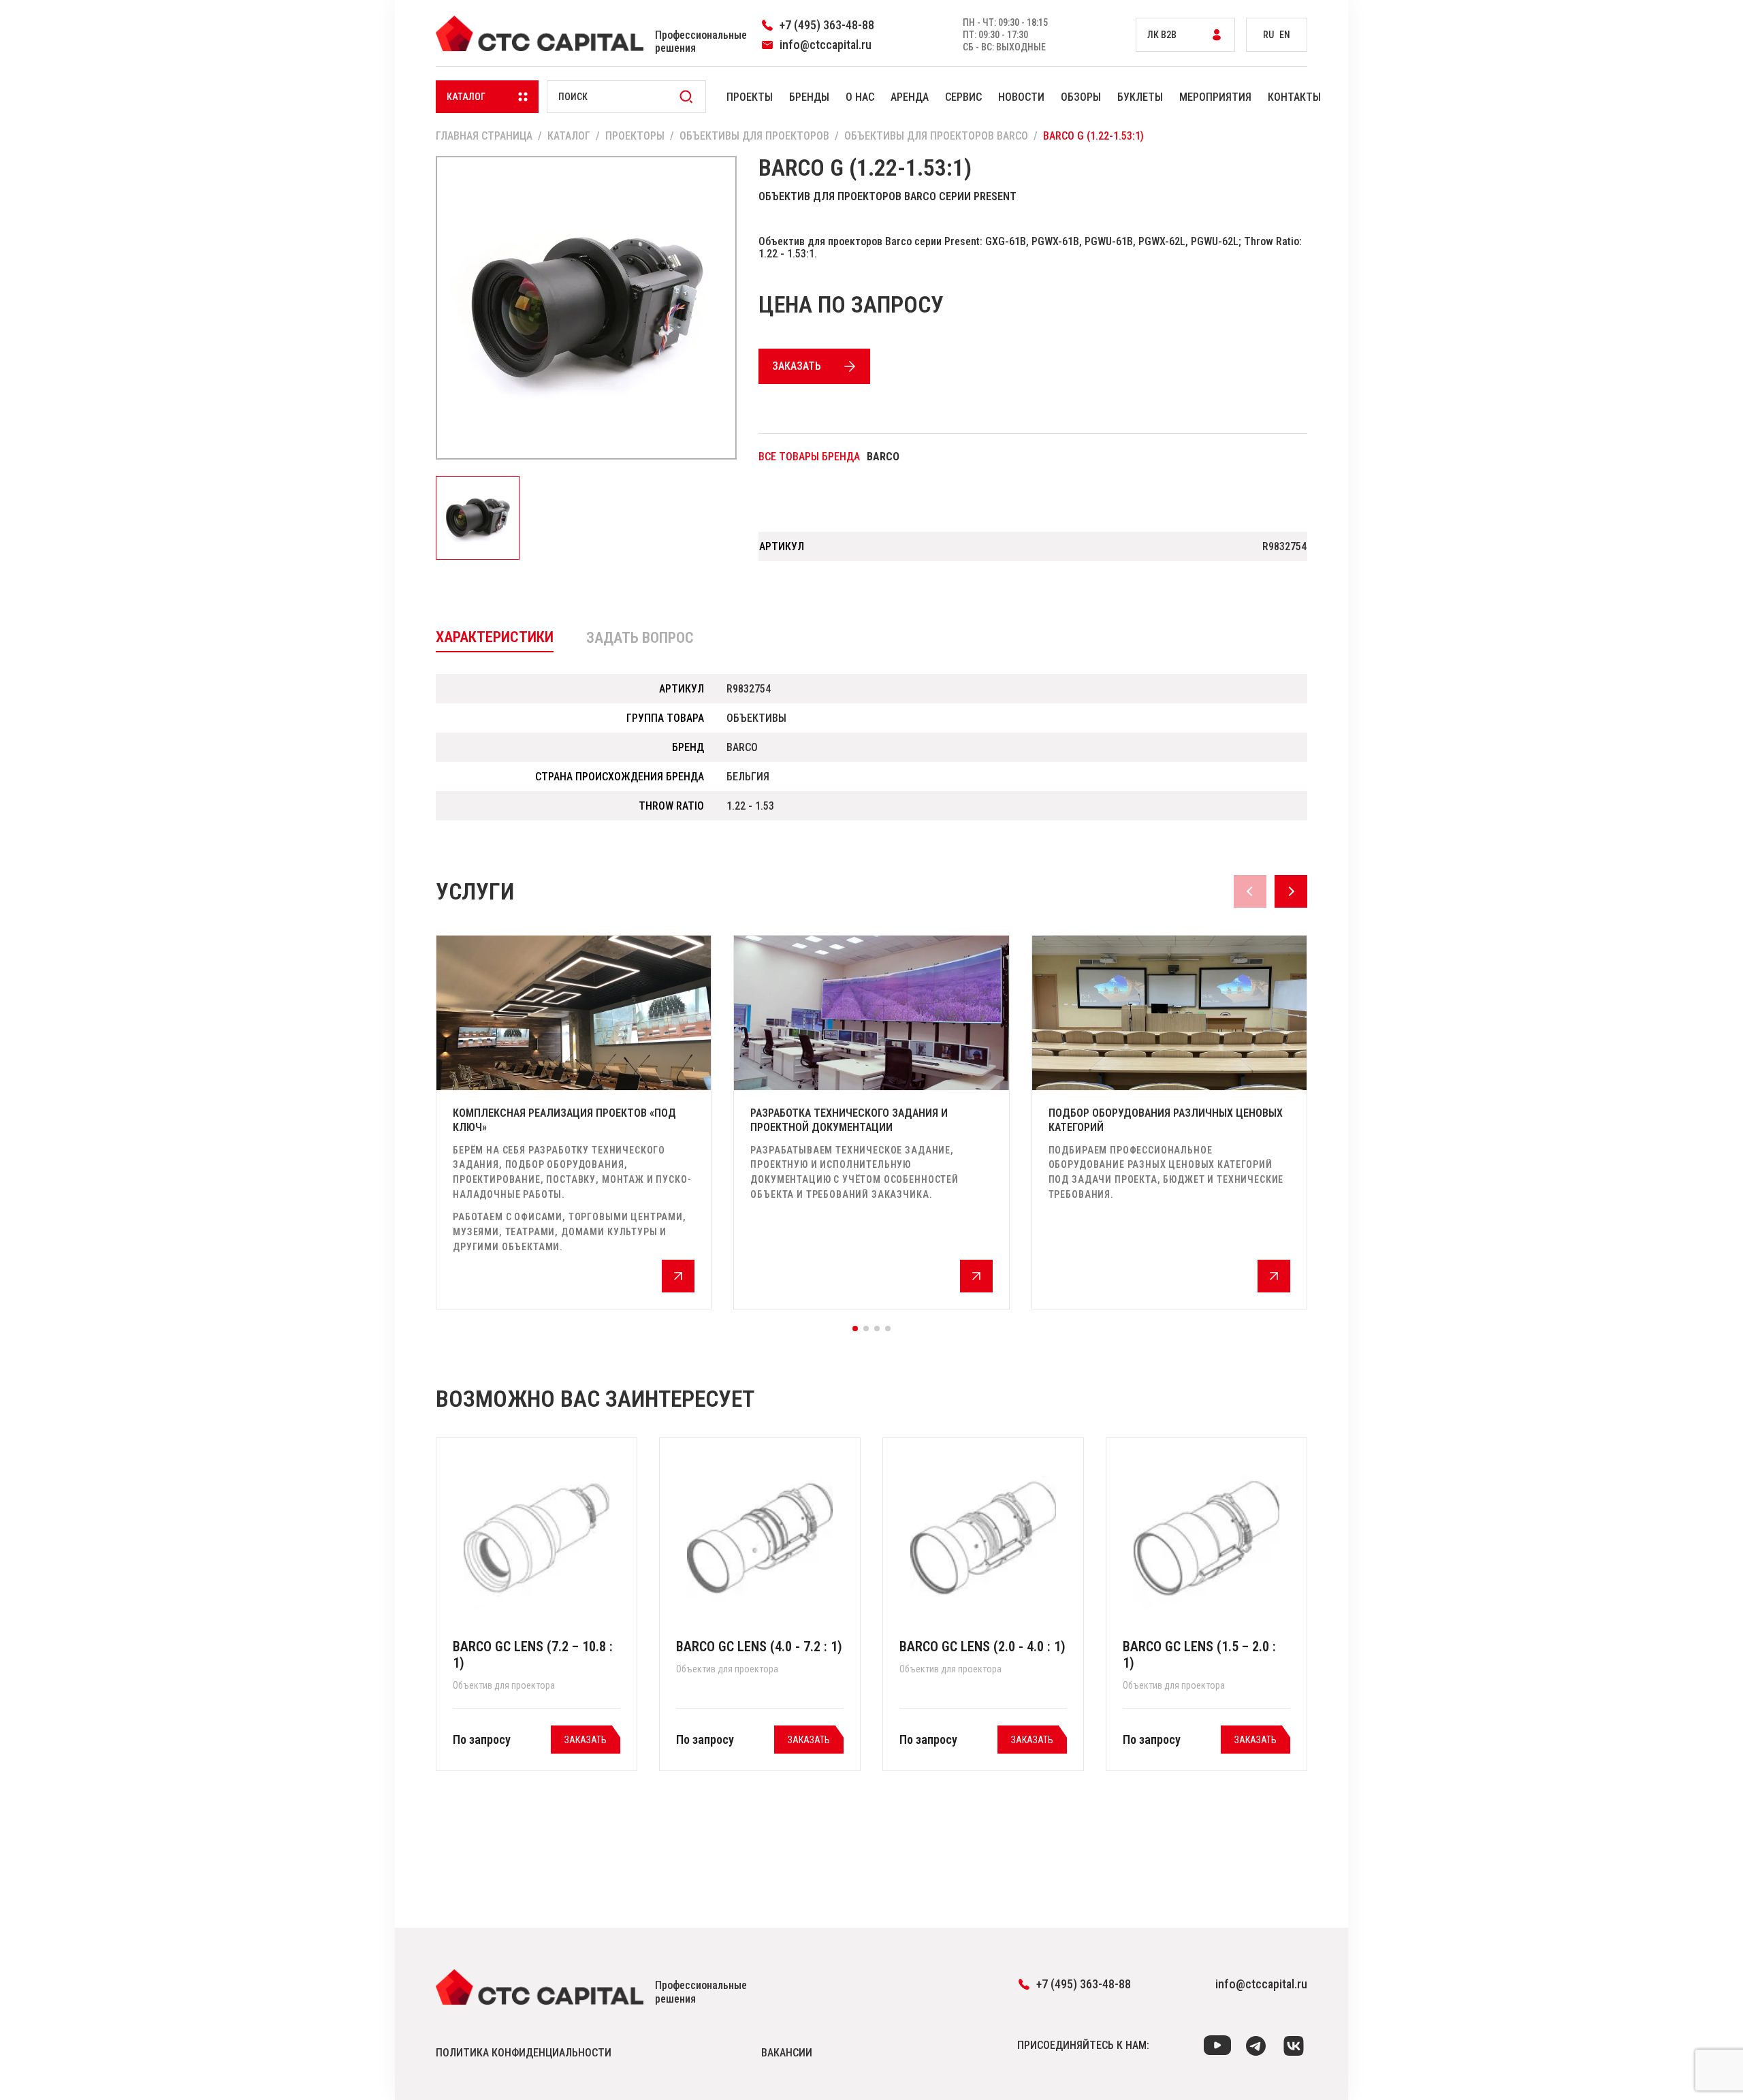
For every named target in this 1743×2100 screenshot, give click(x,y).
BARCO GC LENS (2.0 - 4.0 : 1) (982, 1646)
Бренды (809, 97)
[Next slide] (1291, 891)
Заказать (797, 366)
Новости (1021, 97)
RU (1268, 35)
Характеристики (495, 637)
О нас (860, 97)
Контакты (1294, 97)
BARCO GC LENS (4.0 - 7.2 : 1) (759, 1646)
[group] (574, 1122)
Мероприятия (1215, 97)
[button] (855, 1329)
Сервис (963, 97)
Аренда (910, 97)
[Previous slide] (1250, 891)
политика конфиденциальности (524, 2053)
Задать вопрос (640, 638)
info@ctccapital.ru (1261, 1984)
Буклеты (1140, 97)
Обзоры (1081, 97)
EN (1285, 35)
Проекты (750, 97)
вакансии (787, 2053)
